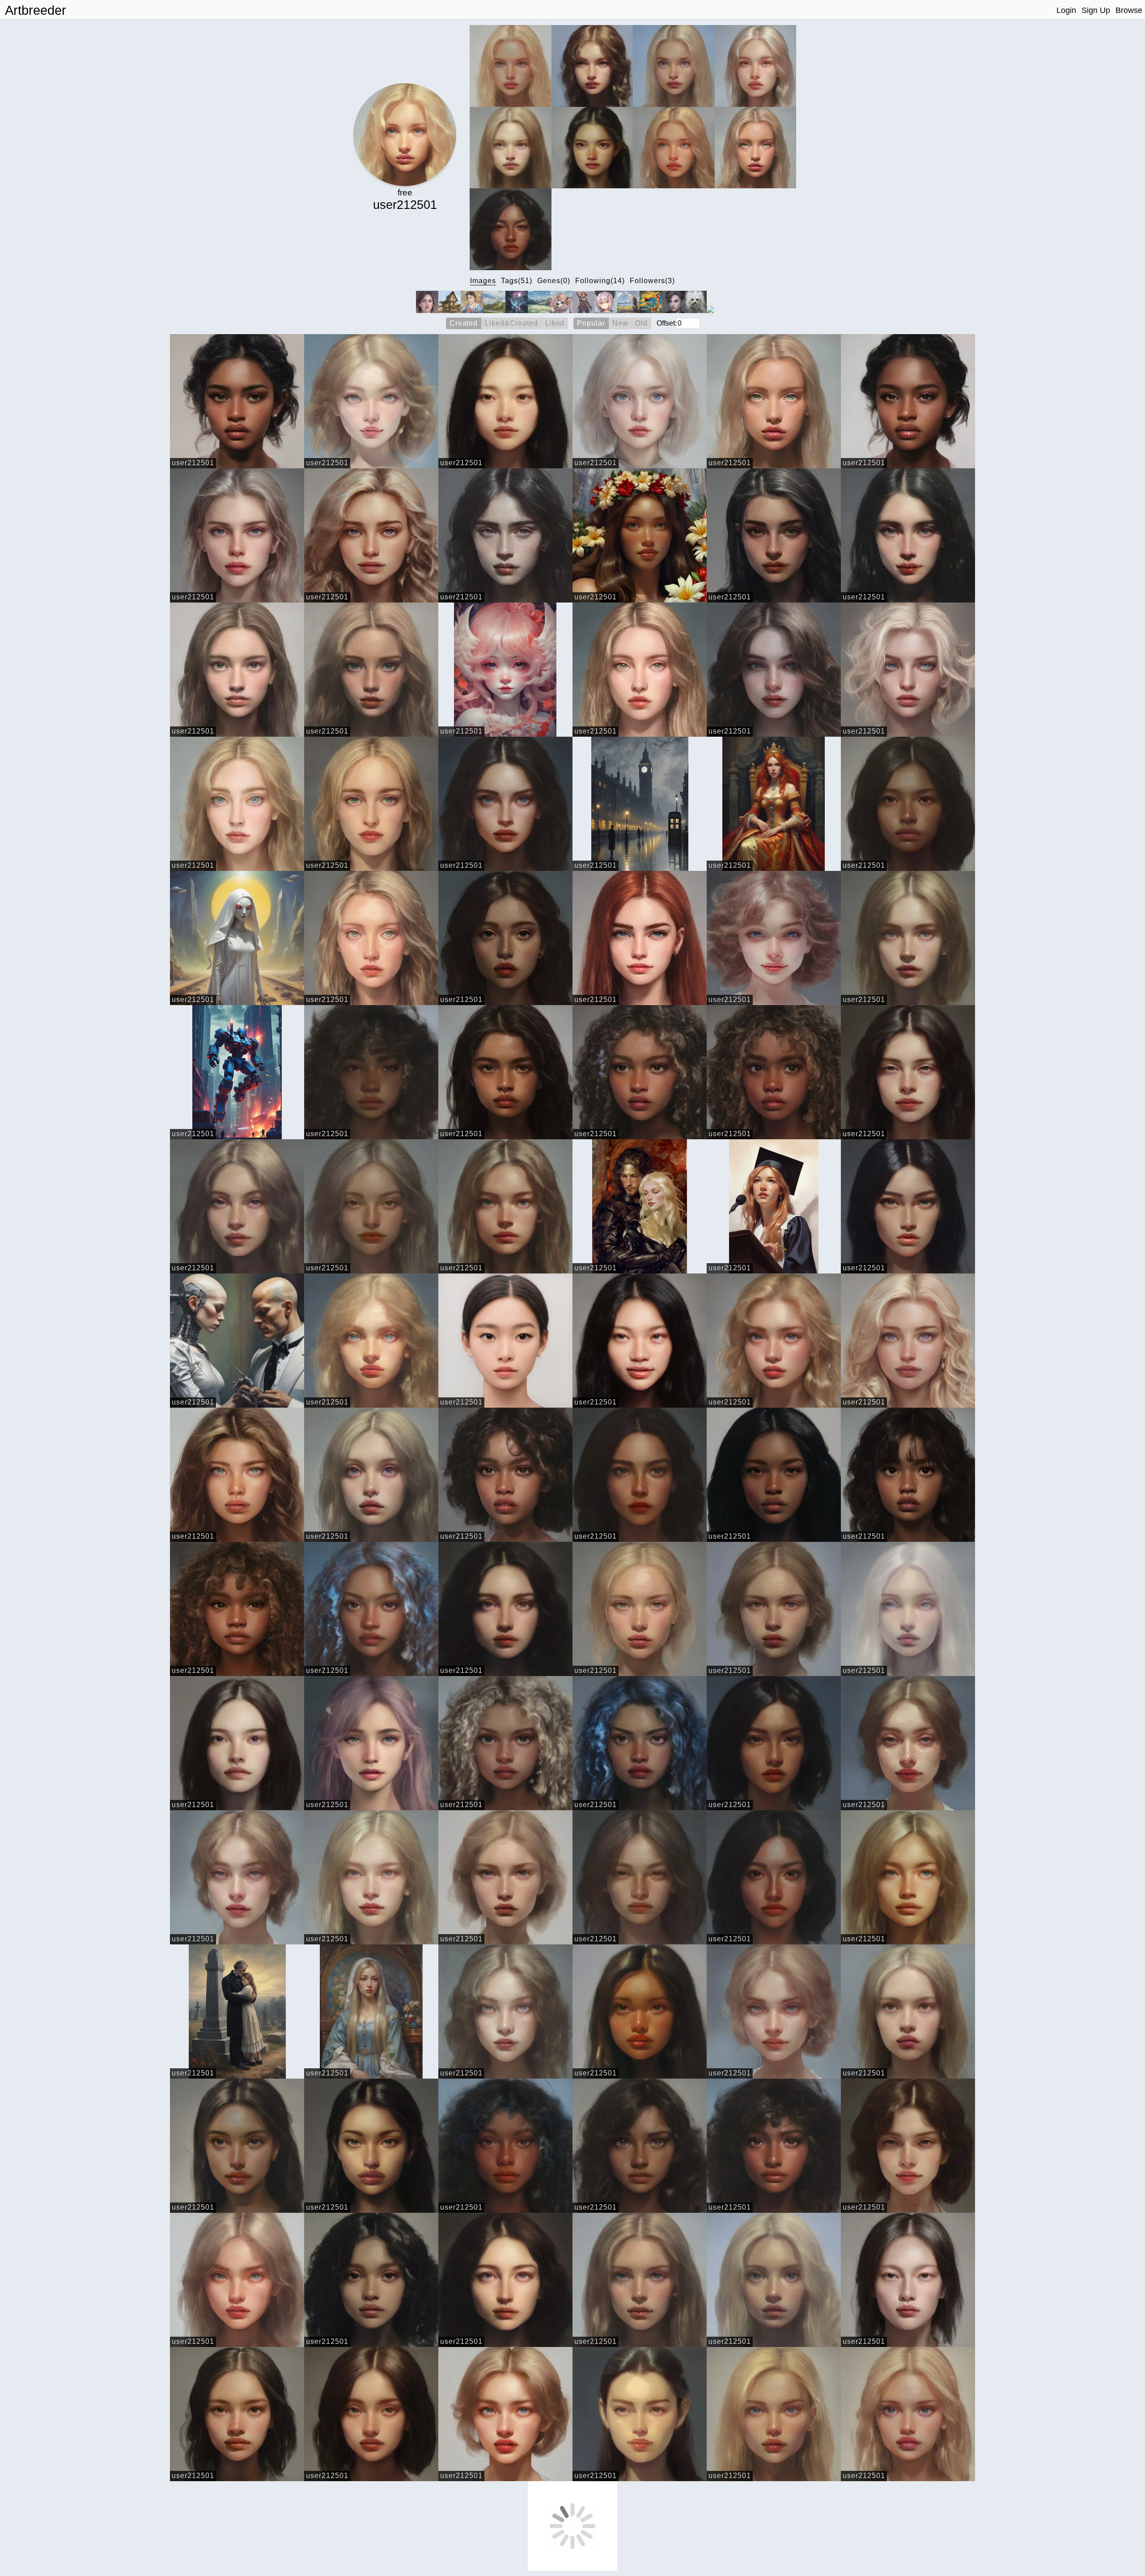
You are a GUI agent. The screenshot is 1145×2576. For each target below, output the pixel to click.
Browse (1129, 10)
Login (1066, 10)
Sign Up (1096, 10)
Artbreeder (36, 10)
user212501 (193, 463)
